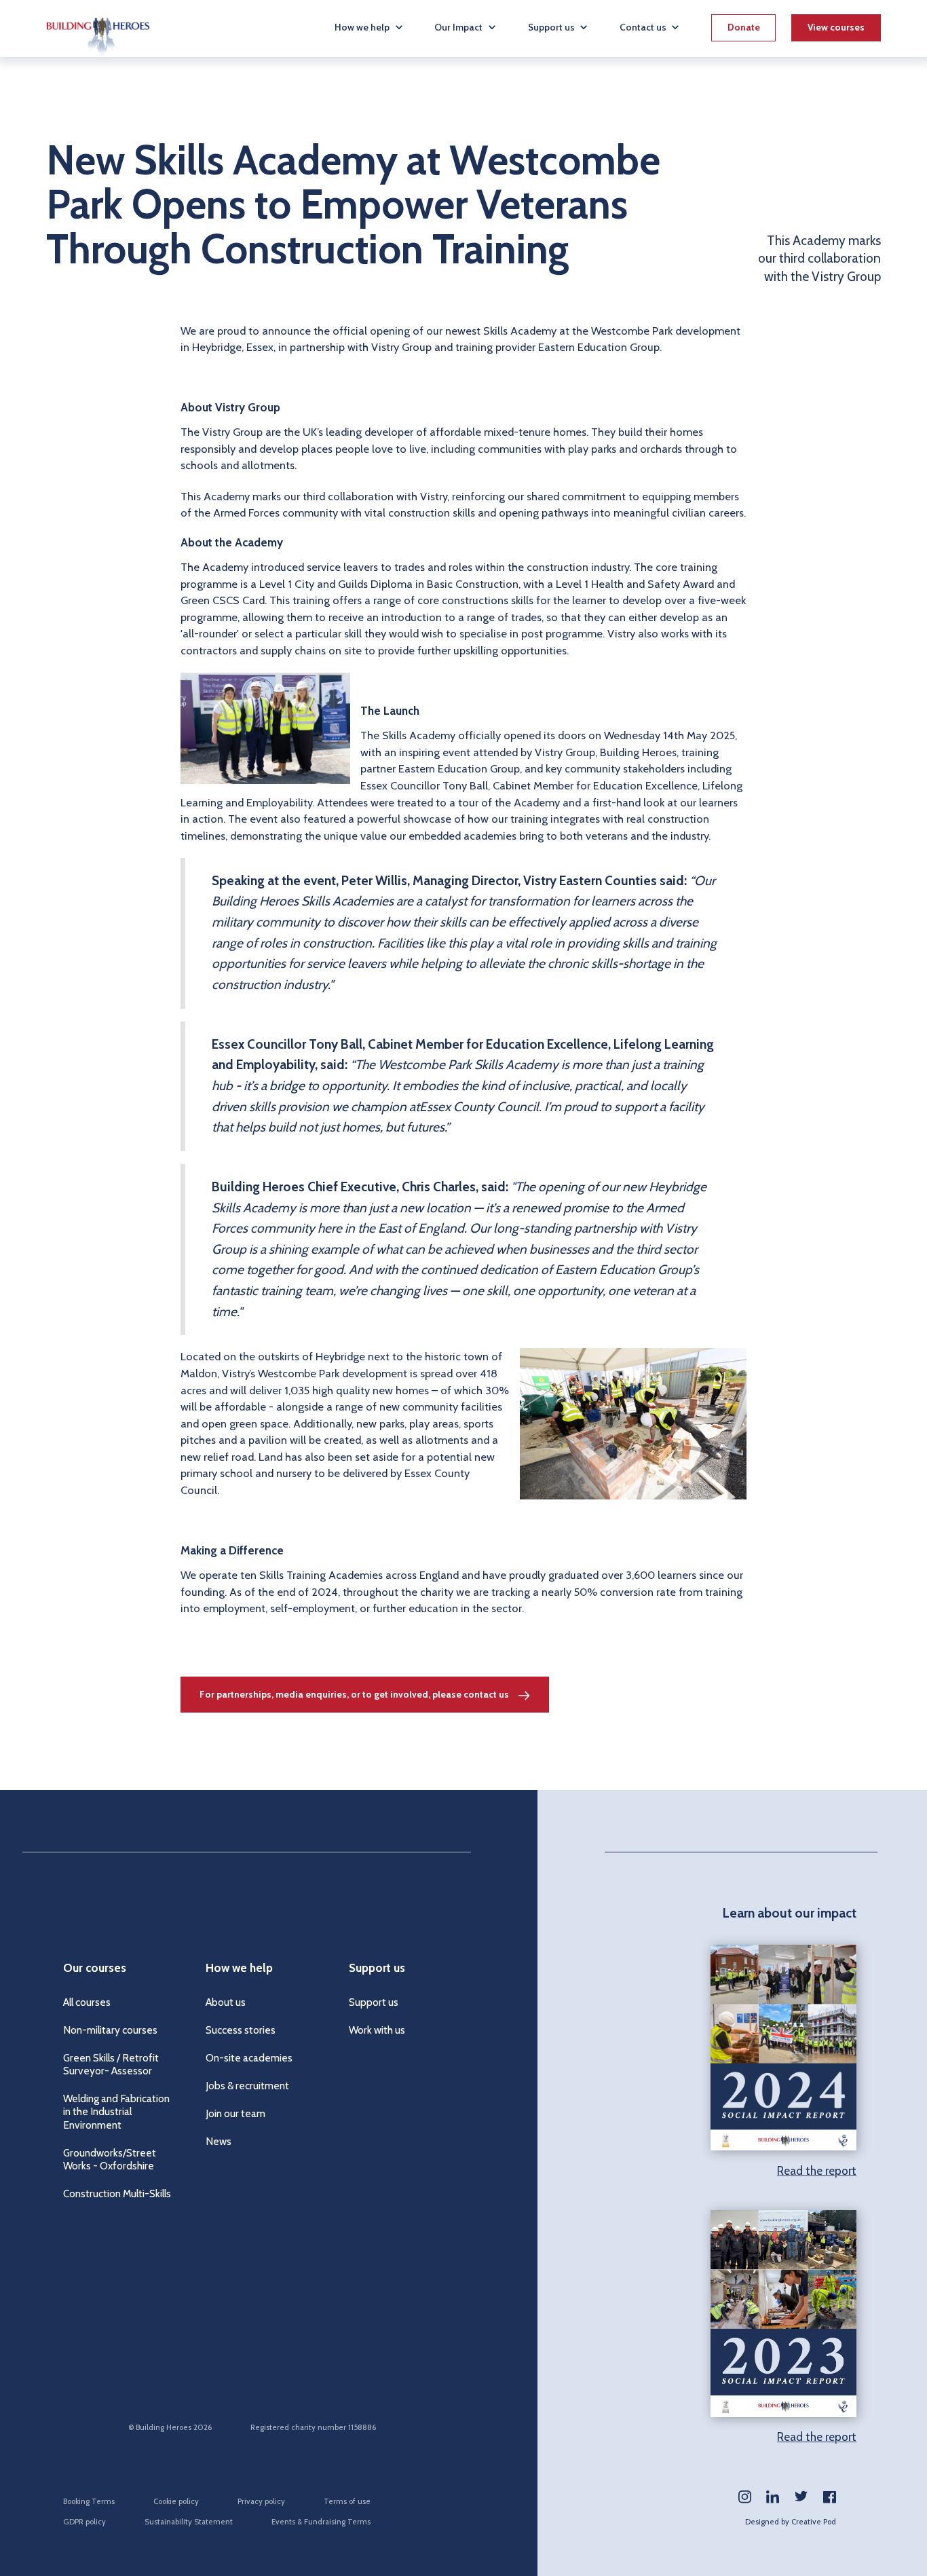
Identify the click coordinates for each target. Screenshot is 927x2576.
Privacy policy (261, 2501)
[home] (98, 29)
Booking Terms (89, 2501)
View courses (836, 27)
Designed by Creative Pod (791, 2522)
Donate (744, 27)
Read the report (817, 2171)
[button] (370, 27)
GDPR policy (84, 2522)
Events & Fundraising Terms (321, 2522)
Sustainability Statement (189, 2522)
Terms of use (347, 2501)
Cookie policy (176, 2501)
